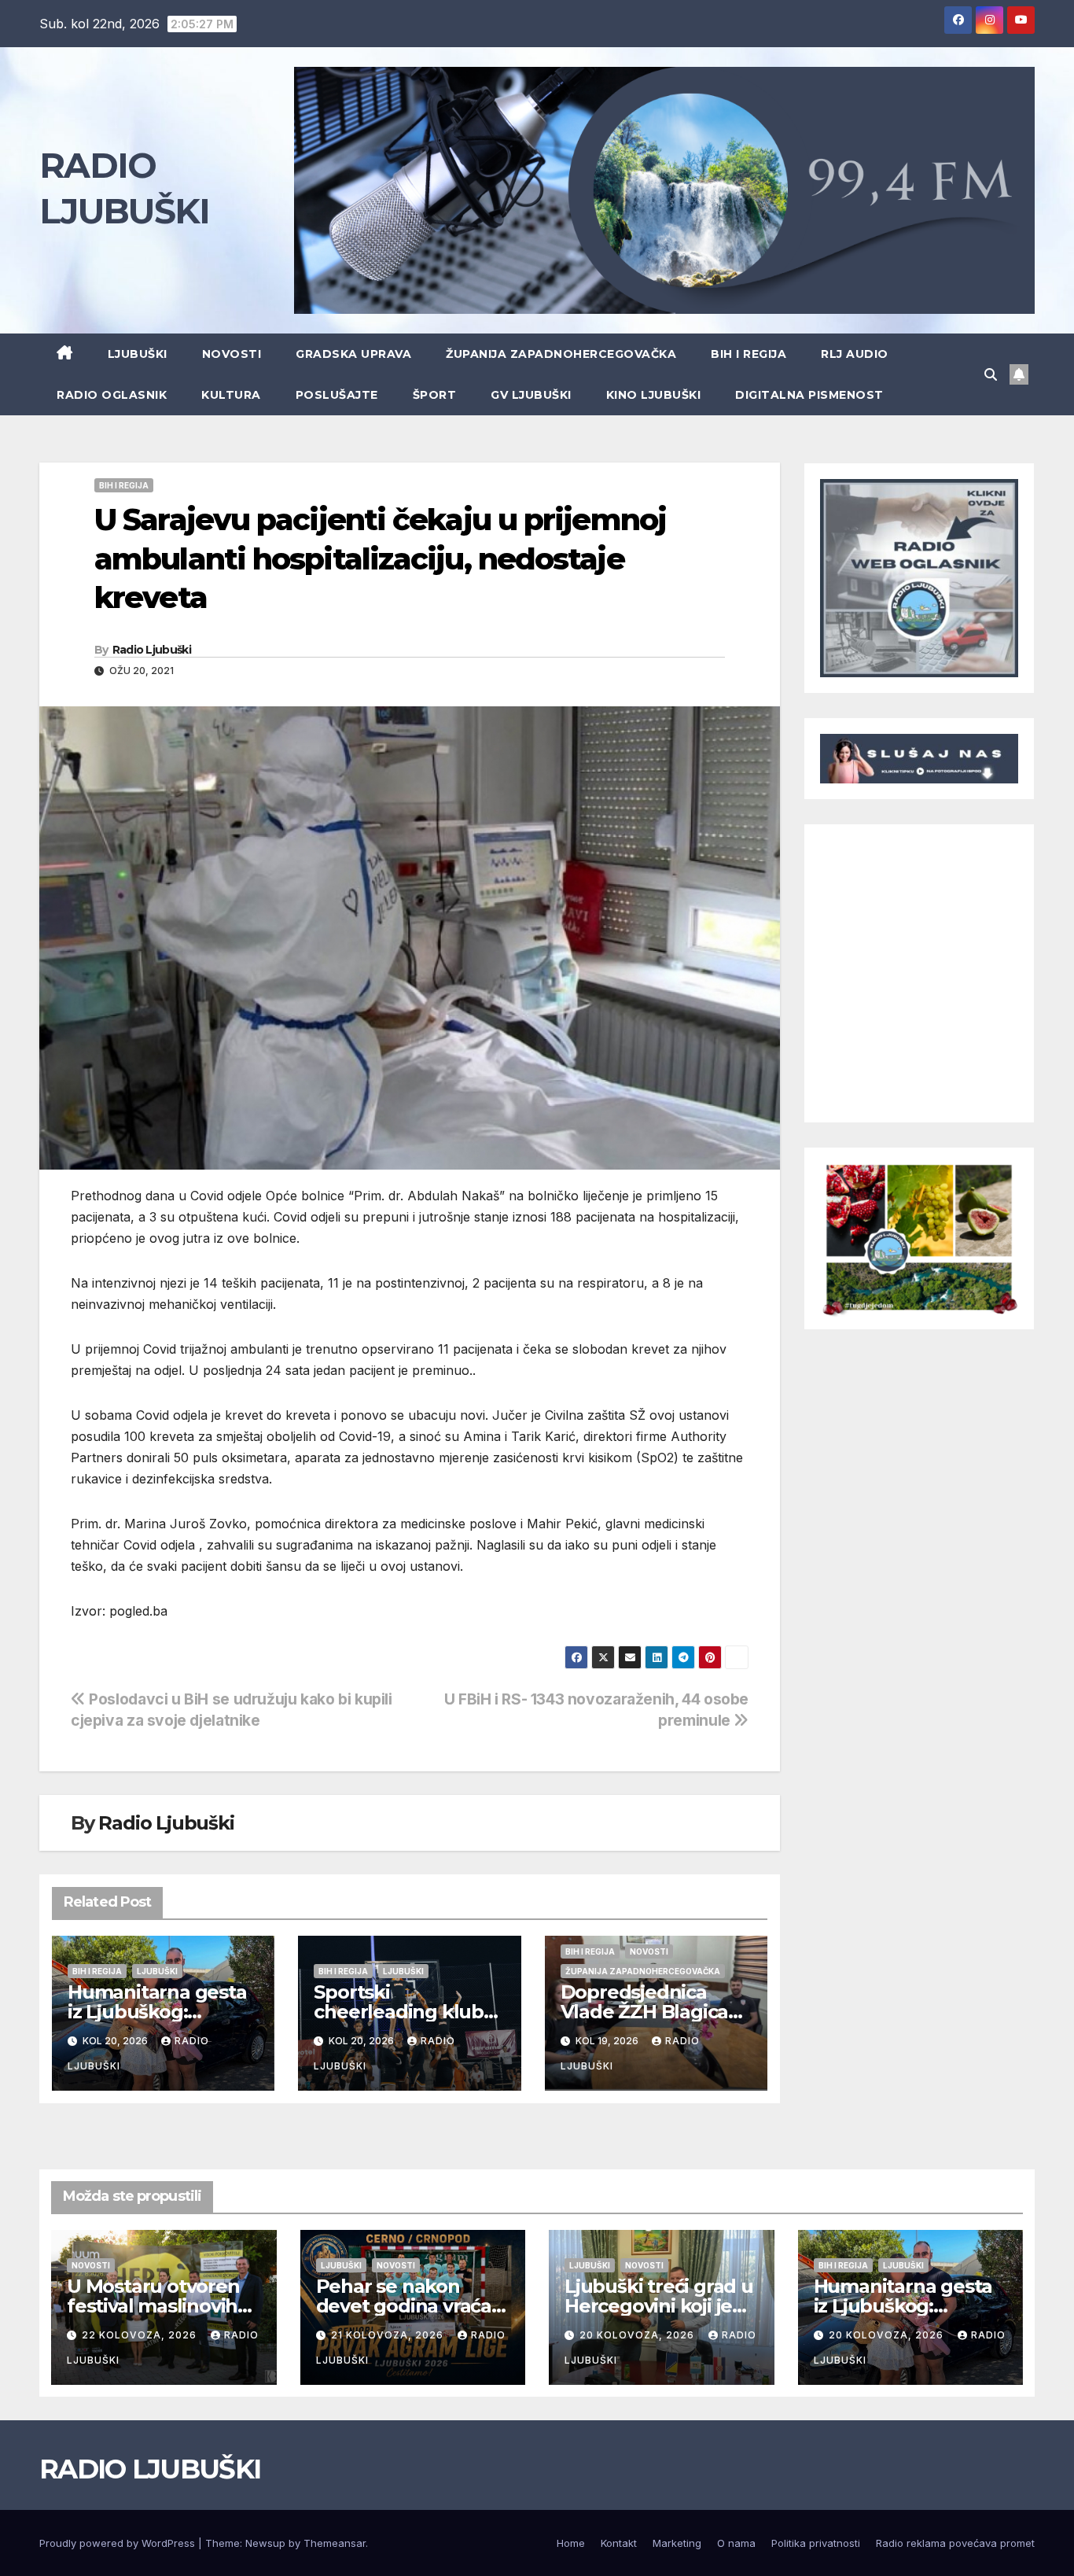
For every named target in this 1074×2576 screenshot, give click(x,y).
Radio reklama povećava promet (955, 2543)
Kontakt (619, 2543)
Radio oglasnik (112, 395)
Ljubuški (138, 354)
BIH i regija (748, 354)
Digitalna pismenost (809, 395)
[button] (991, 374)
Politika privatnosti (816, 2543)
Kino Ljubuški (654, 395)
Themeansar (335, 2543)
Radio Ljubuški (152, 650)
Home (571, 2543)
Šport (435, 395)
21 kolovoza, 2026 (389, 2335)
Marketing (677, 2543)
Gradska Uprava (353, 354)
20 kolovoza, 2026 (638, 2335)
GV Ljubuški (531, 395)
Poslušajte (337, 395)
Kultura (231, 395)
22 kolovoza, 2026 (141, 2335)
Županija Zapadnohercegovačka (561, 354)
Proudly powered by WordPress (119, 2543)
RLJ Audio (855, 354)
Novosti (232, 354)
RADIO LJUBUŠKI (150, 2469)
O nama (736, 2543)
